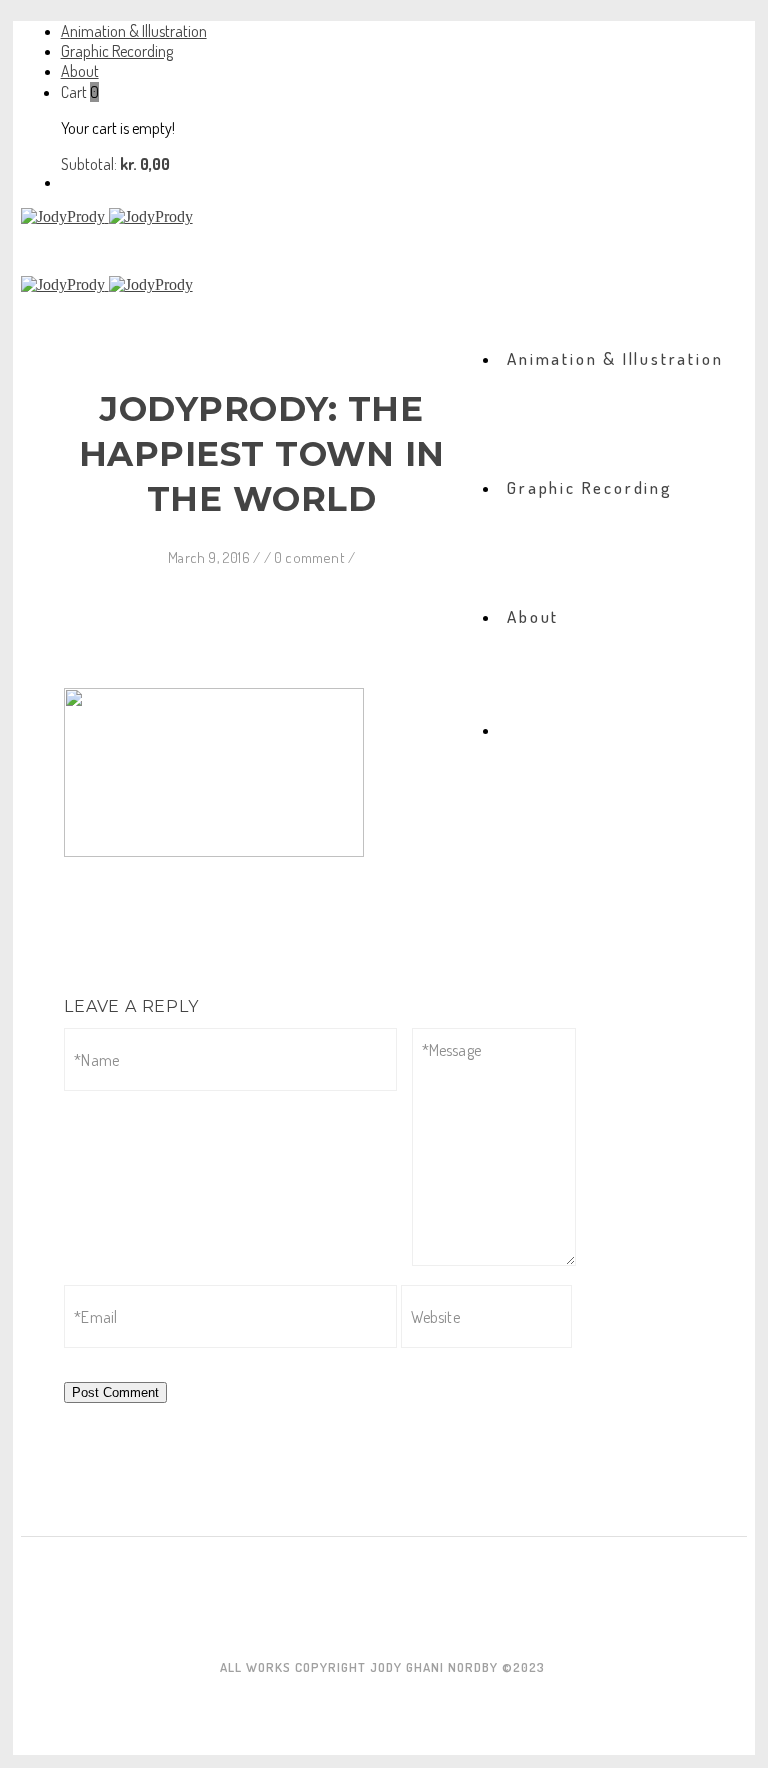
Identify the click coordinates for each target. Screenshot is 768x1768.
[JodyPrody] (384, 217)
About (80, 71)
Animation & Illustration (134, 31)
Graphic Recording (117, 51)
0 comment (311, 557)
